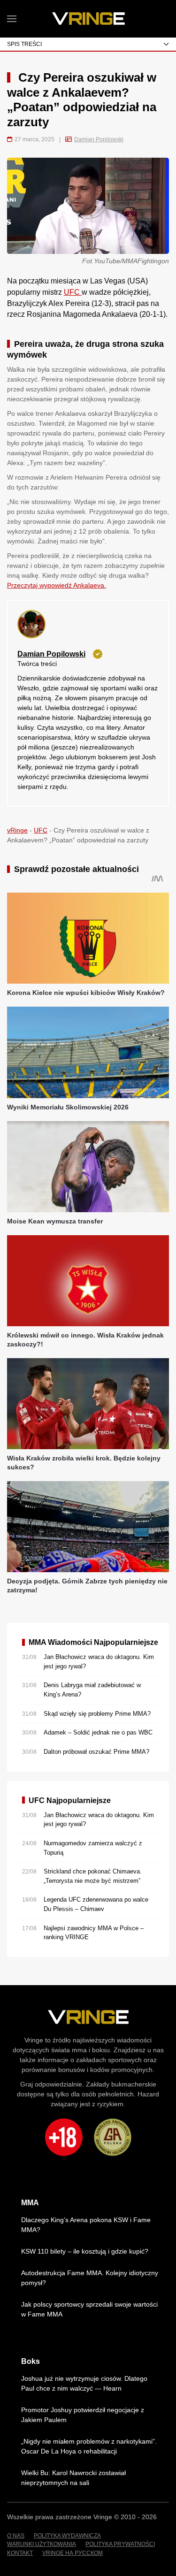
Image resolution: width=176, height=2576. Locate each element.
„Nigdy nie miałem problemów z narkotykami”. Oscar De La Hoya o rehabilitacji (89, 2446)
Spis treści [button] (24, 44)
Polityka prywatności (120, 2544)
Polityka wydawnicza (67, 2536)
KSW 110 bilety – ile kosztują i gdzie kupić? (85, 2251)
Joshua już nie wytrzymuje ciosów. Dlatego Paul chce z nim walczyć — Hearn (84, 2383)
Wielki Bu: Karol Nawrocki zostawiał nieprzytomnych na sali (73, 2478)
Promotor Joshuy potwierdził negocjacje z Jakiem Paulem (83, 2415)
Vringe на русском (73, 2553)
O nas (16, 2536)
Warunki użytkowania (42, 2544)
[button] (12, 19)
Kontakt (20, 2553)
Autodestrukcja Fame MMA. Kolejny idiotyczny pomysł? (90, 2278)
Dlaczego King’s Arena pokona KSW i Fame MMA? (86, 2225)
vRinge (17, 830)
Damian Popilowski (99, 139)
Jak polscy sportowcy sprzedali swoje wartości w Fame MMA (89, 2309)
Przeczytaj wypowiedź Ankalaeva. (57, 585)
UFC (73, 292)
